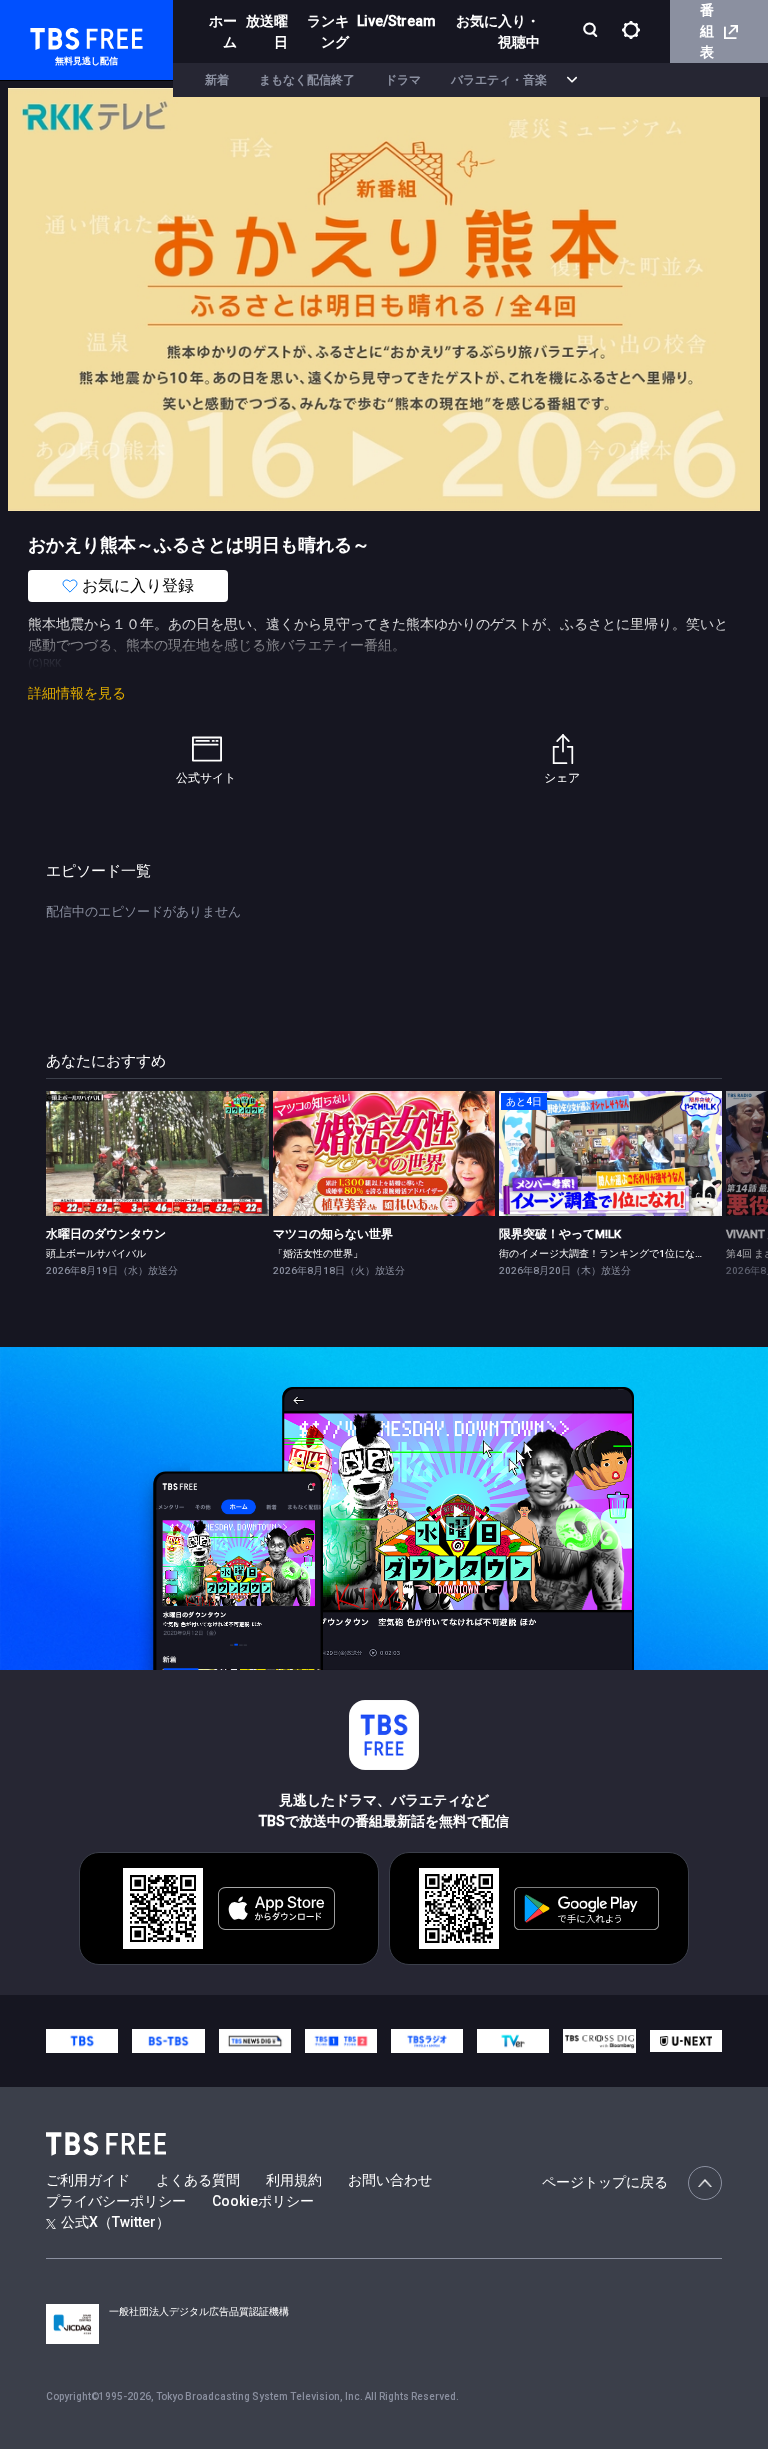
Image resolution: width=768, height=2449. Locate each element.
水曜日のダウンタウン (106, 1234)
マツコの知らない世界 (333, 1234)
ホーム (223, 31)
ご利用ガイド (88, 2180)
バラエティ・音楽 (499, 80)
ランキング (328, 31)
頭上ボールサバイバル (96, 1253)
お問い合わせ (390, 2180)
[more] (572, 80)
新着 (217, 80)
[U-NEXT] (686, 2041)
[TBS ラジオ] (427, 2041)
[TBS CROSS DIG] (599, 2041)
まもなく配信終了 (307, 80)
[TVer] (513, 2041)
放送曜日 (267, 31)
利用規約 (294, 2180)
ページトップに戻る (605, 2182)
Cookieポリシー (263, 2201)
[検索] (592, 31)
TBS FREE (53, 35)
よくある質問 (198, 2180)
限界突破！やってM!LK (560, 1234)
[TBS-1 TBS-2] (341, 2041)
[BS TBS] (168, 2041)
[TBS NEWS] (255, 2041)
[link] (157, 1153)
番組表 (707, 31)
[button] (721, 1182)
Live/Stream (396, 21)
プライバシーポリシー (116, 2201)
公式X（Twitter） (115, 2222)
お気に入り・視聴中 (498, 31)
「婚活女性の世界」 (318, 1253)
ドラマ (403, 80)
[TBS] (82, 2041)
